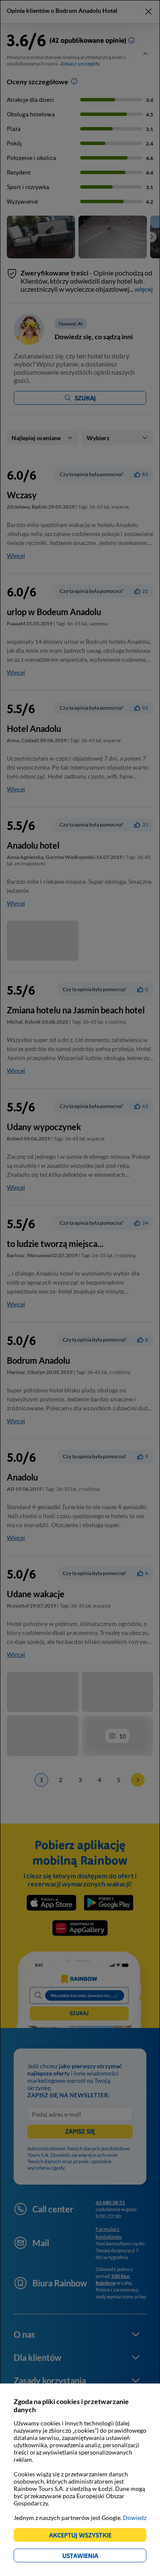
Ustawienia (95, 2557)
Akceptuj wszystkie (84, 2536)
